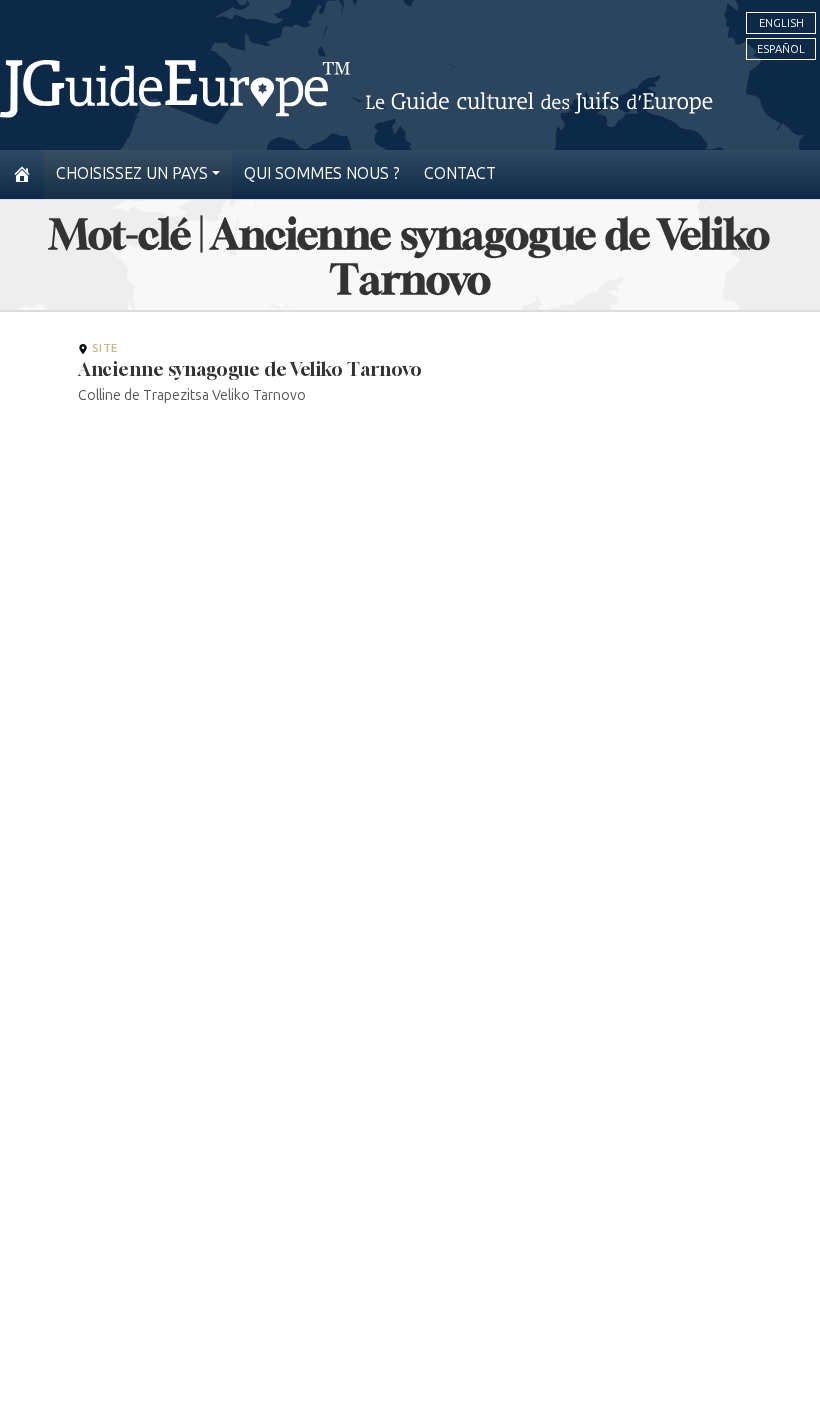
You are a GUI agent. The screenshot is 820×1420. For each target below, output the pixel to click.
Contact (460, 173)
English (781, 23)
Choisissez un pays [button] (132, 173)
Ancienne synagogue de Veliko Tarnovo (250, 369)
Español (781, 49)
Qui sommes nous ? (322, 173)
